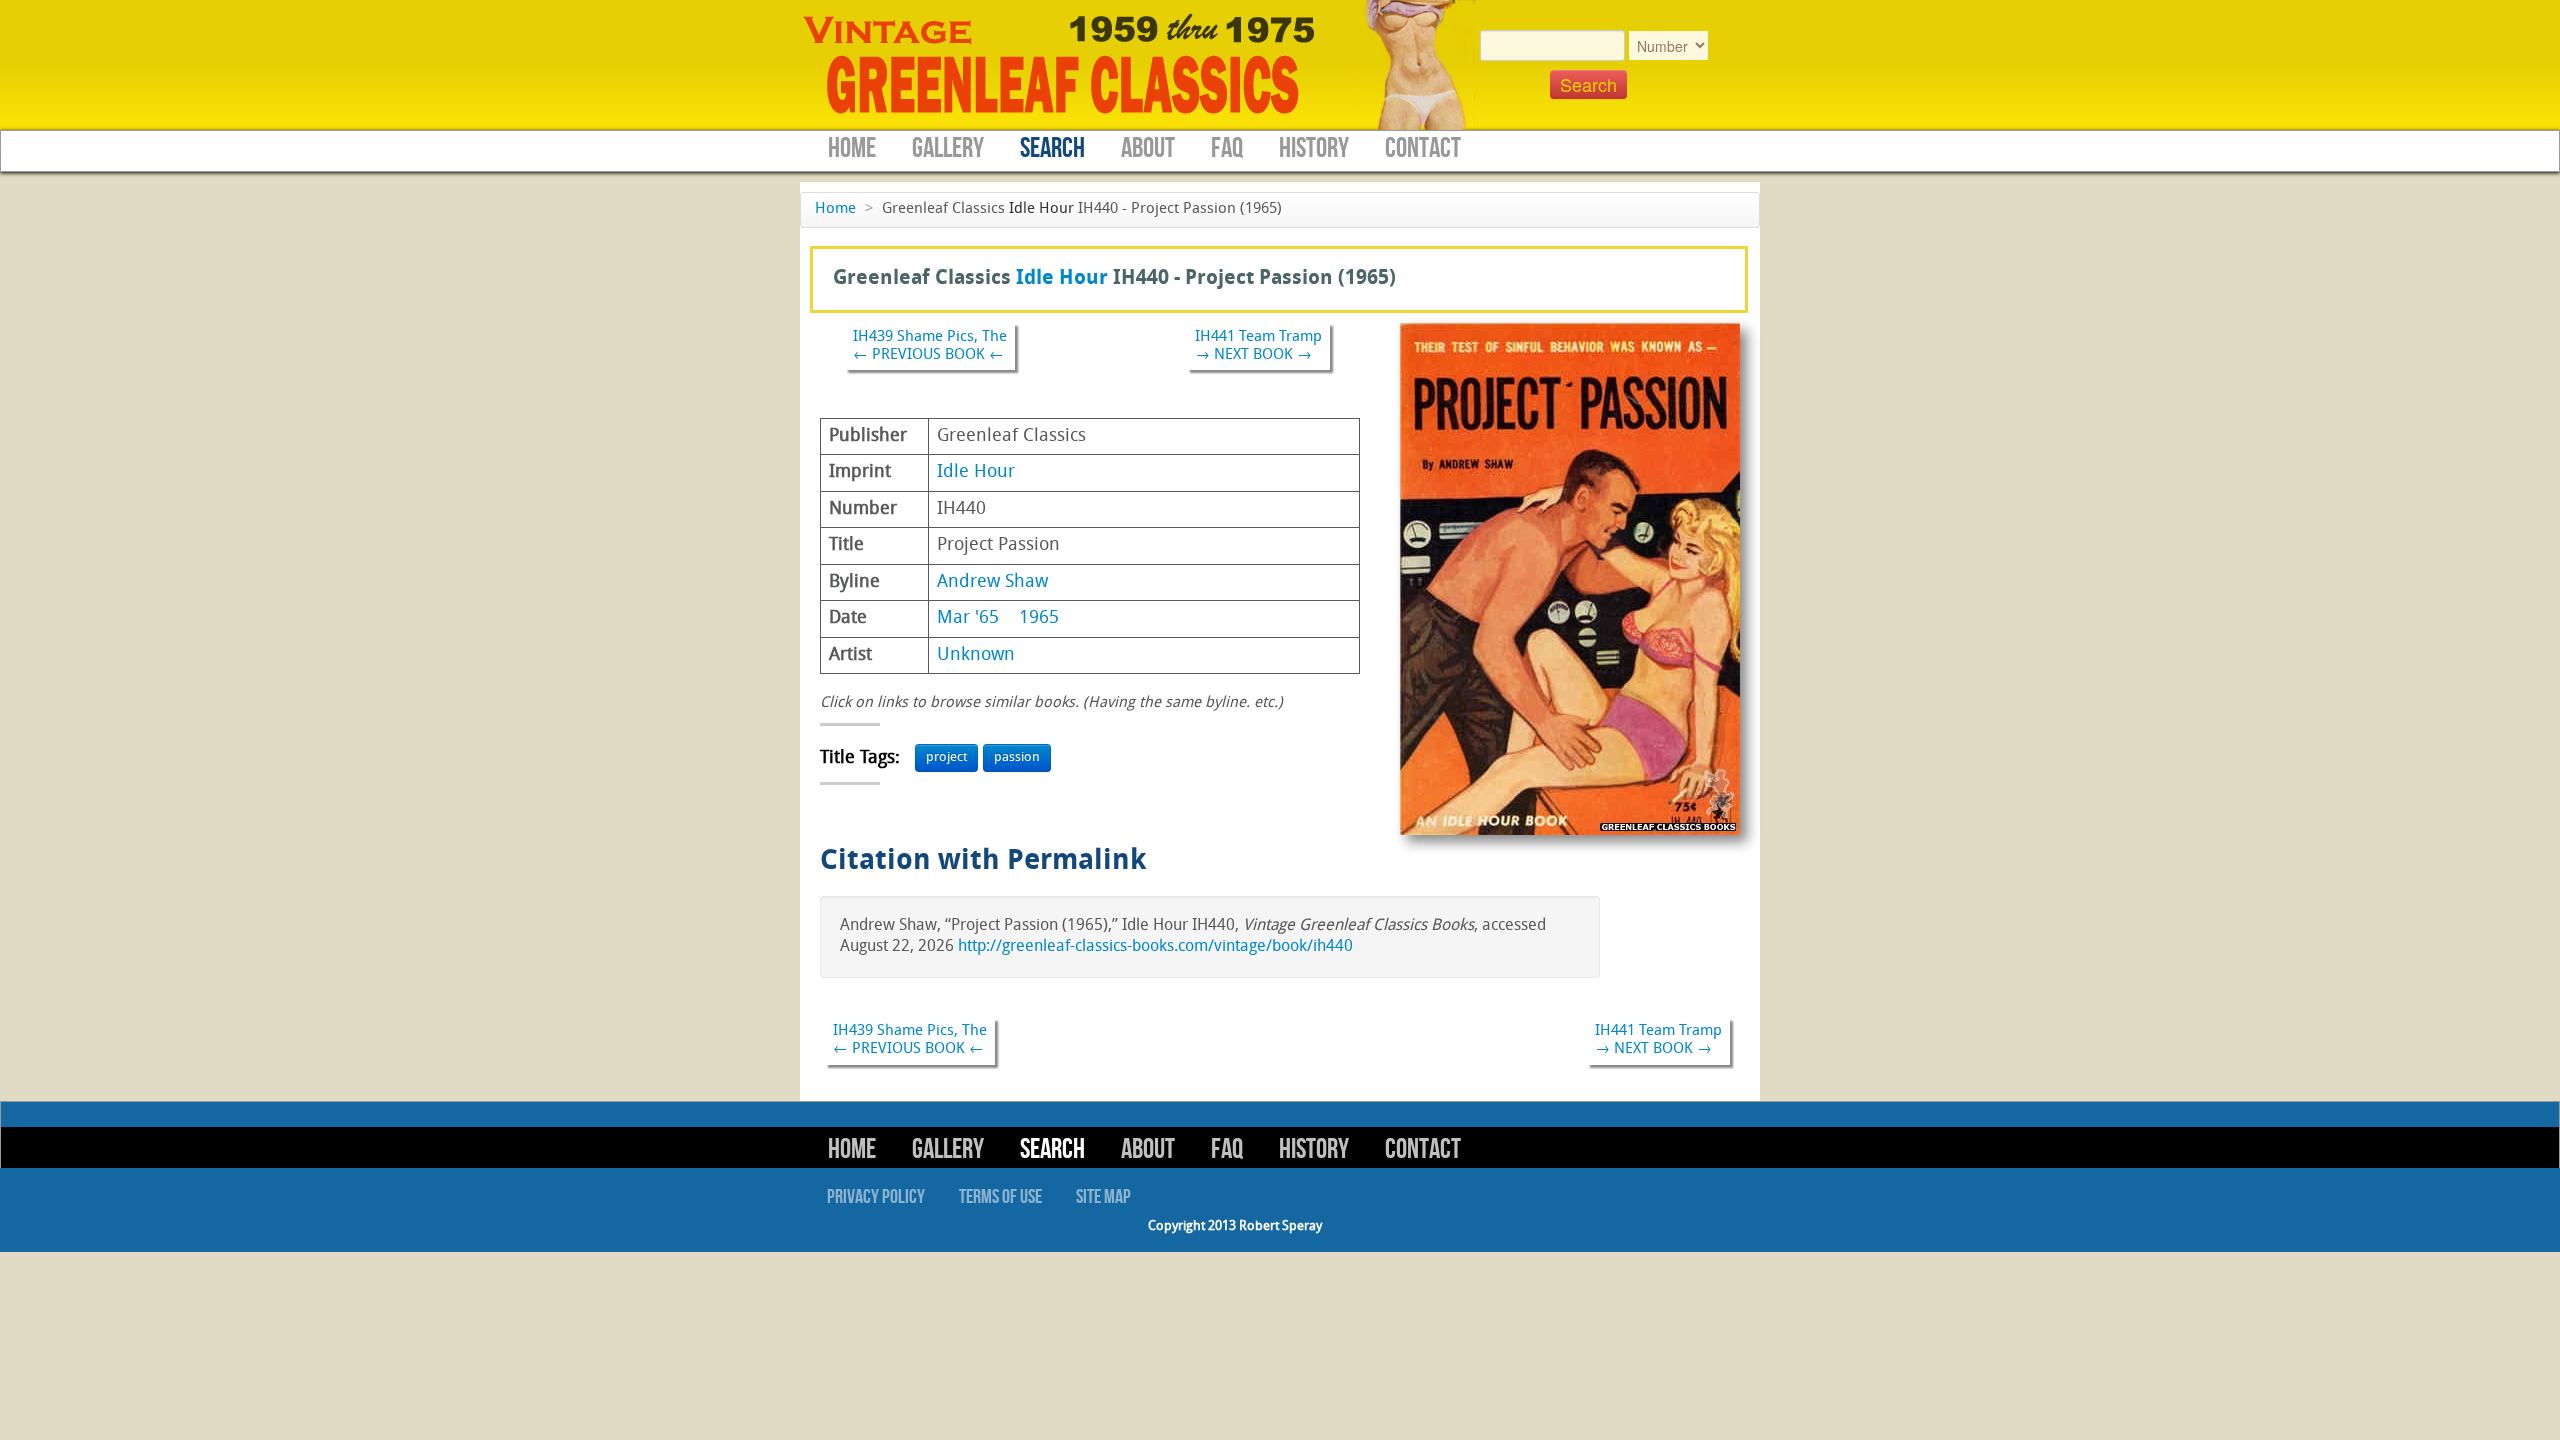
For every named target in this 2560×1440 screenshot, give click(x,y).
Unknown (976, 655)
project (946, 757)
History (1314, 148)
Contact (1423, 148)
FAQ (1227, 148)
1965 (1039, 618)
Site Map (1103, 1197)
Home (852, 148)
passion (1017, 757)
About (1148, 148)
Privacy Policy (876, 1197)
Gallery (948, 148)
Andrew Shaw (992, 582)
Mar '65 (968, 618)
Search (1052, 148)
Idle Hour (1041, 209)
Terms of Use (1000, 1197)
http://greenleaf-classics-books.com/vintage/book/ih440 (1155, 947)
